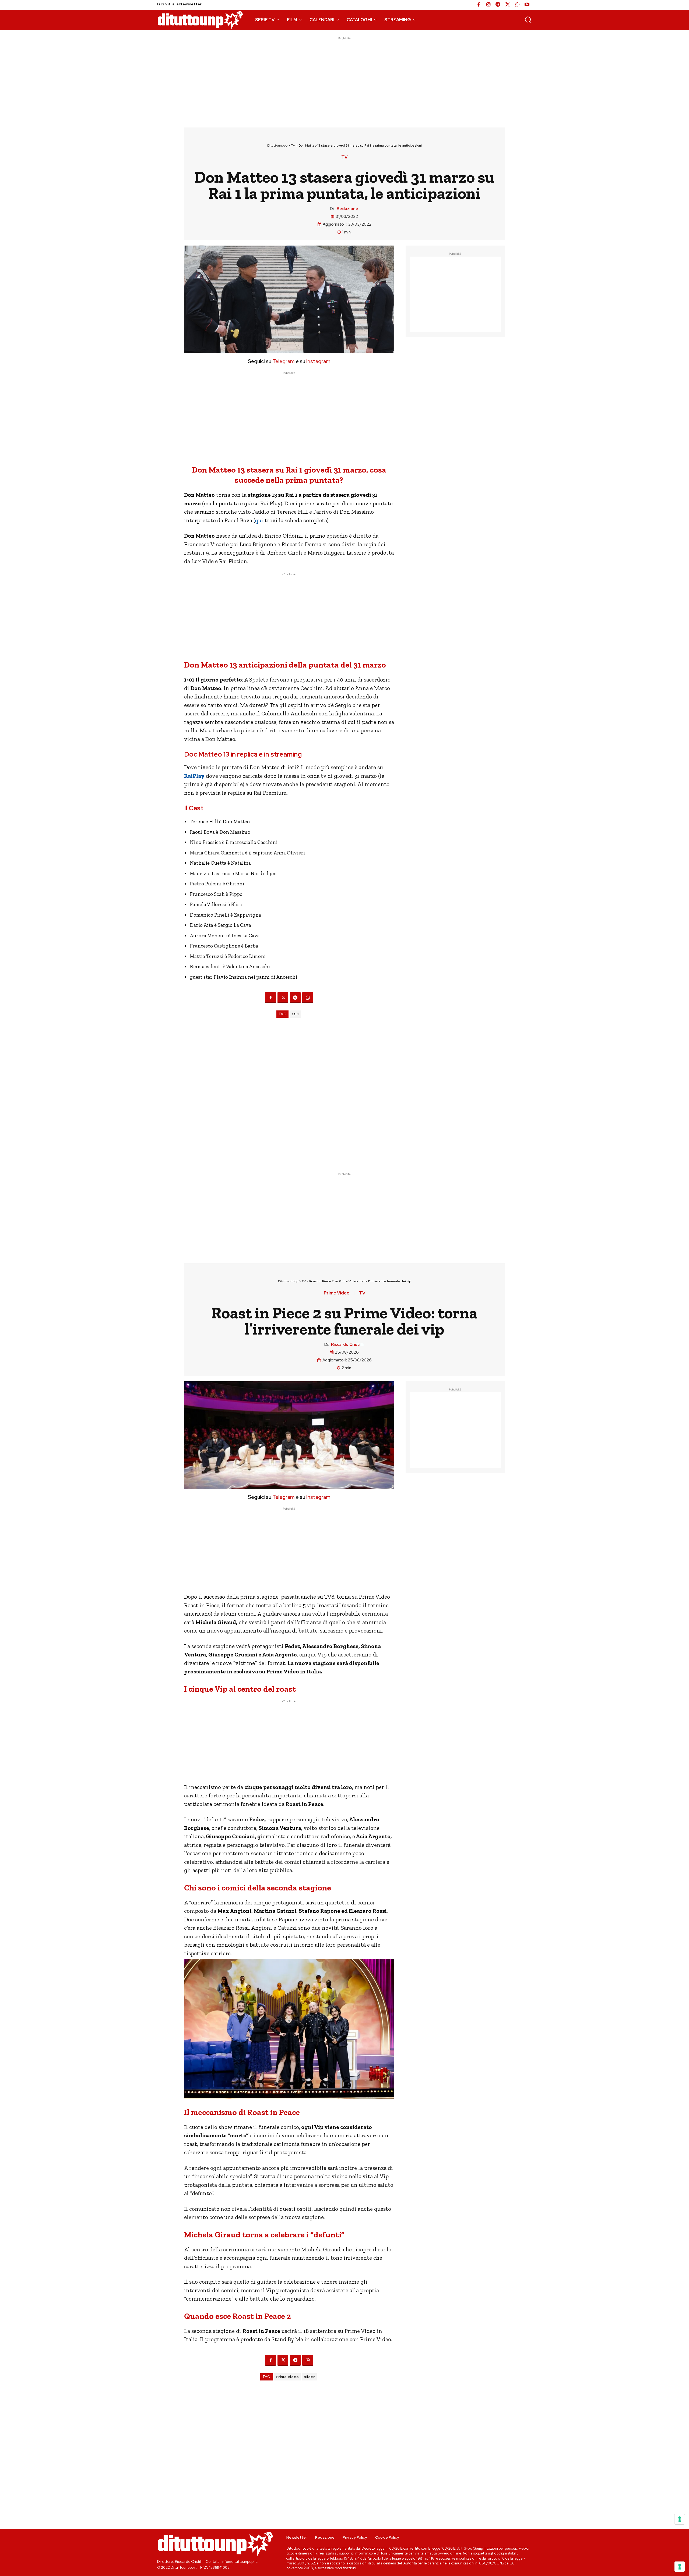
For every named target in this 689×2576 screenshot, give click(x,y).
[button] (528, 20)
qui (259, 520)
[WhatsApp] (517, 5)
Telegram (283, 361)
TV (293, 146)
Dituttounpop (277, 146)
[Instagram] (488, 5)
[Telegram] (498, 5)
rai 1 (295, 1014)
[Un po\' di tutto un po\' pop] (200, 20)
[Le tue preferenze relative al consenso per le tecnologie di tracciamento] (680, 2567)
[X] (508, 5)
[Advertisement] (344, 79)
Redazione (347, 209)
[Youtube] (527, 5)
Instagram (318, 361)
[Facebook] (479, 5)
